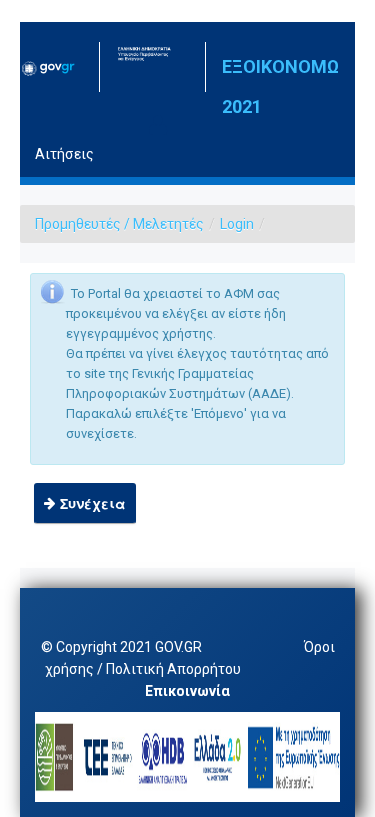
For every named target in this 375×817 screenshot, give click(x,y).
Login (237, 224)
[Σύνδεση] (158, 124)
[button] (85, 503)
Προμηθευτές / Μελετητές (119, 224)
